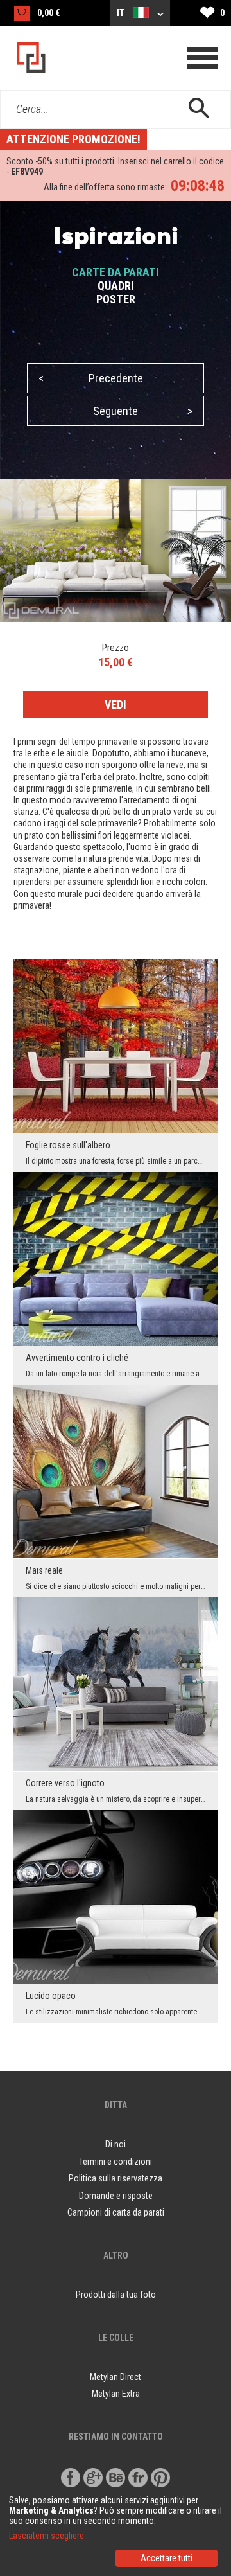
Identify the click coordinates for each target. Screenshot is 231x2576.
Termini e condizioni (116, 2162)
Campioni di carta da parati (116, 2212)
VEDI (116, 705)
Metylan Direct (116, 2377)
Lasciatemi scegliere (47, 2536)
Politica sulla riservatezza (116, 2178)
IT (122, 13)
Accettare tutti (167, 2558)
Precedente (91, 378)
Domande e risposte (116, 2196)
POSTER (116, 299)
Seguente (143, 411)
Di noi (116, 2144)
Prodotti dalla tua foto (116, 2295)
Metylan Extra (116, 2394)
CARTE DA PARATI (116, 272)
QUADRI (116, 286)
